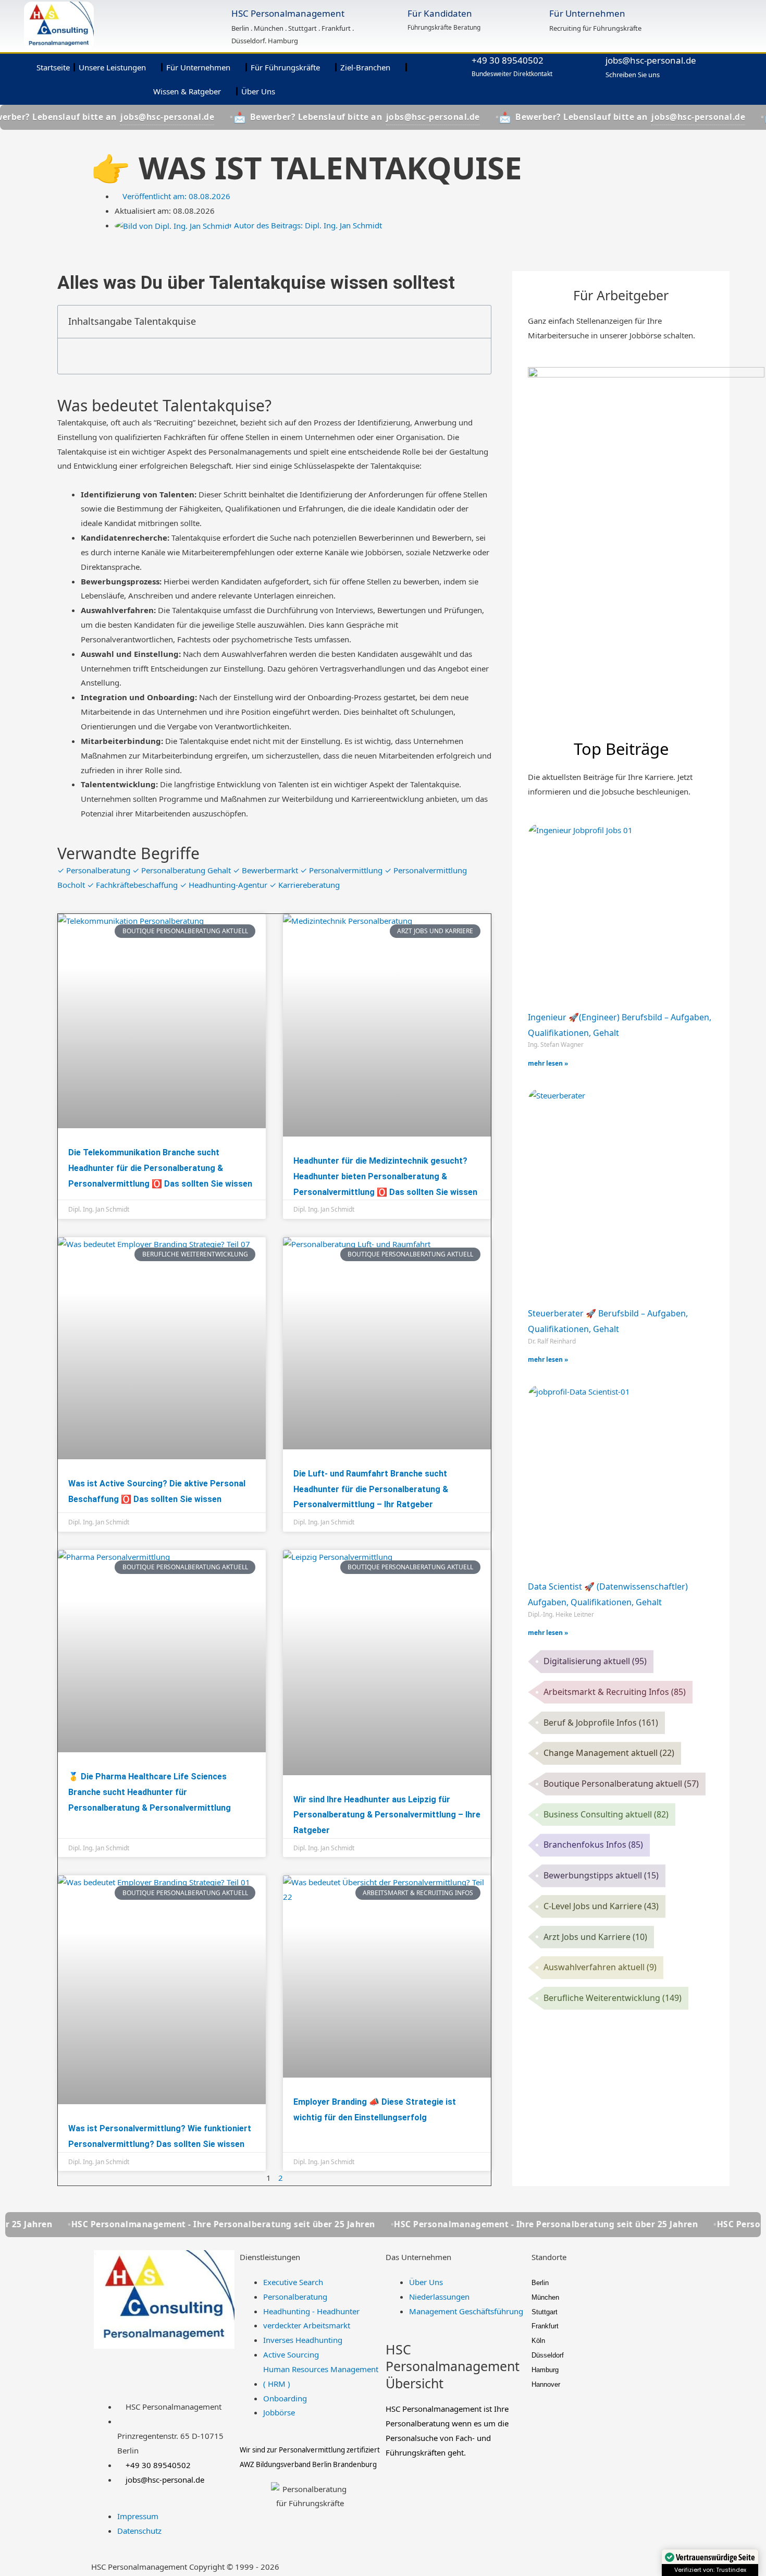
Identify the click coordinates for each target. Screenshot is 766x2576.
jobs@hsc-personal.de (651, 60)
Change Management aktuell (609, 1753)
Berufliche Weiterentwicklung (613, 1998)
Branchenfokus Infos (593, 1845)
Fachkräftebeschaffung (133, 885)
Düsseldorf (548, 2355)
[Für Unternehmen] (534, 15)
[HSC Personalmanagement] (215, 16)
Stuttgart (545, 2312)
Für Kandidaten (440, 13)
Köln (538, 2341)
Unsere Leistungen (112, 67)
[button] (477, 322)
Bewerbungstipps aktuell (601, 1875)
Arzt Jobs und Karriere (595, 1937)
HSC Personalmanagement (288, 13)
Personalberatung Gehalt (183, 870)
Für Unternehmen (587, 13)
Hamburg (545, 2370)
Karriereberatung (305, 885)
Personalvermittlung (342, 870)
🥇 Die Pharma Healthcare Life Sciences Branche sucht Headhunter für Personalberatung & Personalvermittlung (150, 1792)
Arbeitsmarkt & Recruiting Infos (615, 1692)
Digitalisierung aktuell (595, 1661)
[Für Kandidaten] (392, 16)
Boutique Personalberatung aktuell (621, 1784)
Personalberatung (95, 870)
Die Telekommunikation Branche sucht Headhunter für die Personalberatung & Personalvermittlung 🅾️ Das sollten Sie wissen (160, 1168)
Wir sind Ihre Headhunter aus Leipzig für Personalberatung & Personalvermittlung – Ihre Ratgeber (387, 1815)
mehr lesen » (548, 1063)
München (545, 2297)
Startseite (53, 67)
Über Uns (258, 91)
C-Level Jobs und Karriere (601, 1906)
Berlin (540, 2283)
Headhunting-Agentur (225, 885)
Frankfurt (545, 2326)
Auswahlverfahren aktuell (600, 1967)
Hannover (546, 2384)
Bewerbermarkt (267, 870)
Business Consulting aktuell (606, 1814)
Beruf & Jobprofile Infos (601, 1723)
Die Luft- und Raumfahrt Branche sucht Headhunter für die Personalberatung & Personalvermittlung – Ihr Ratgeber (371, 1489)
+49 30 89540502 (508, 60)
